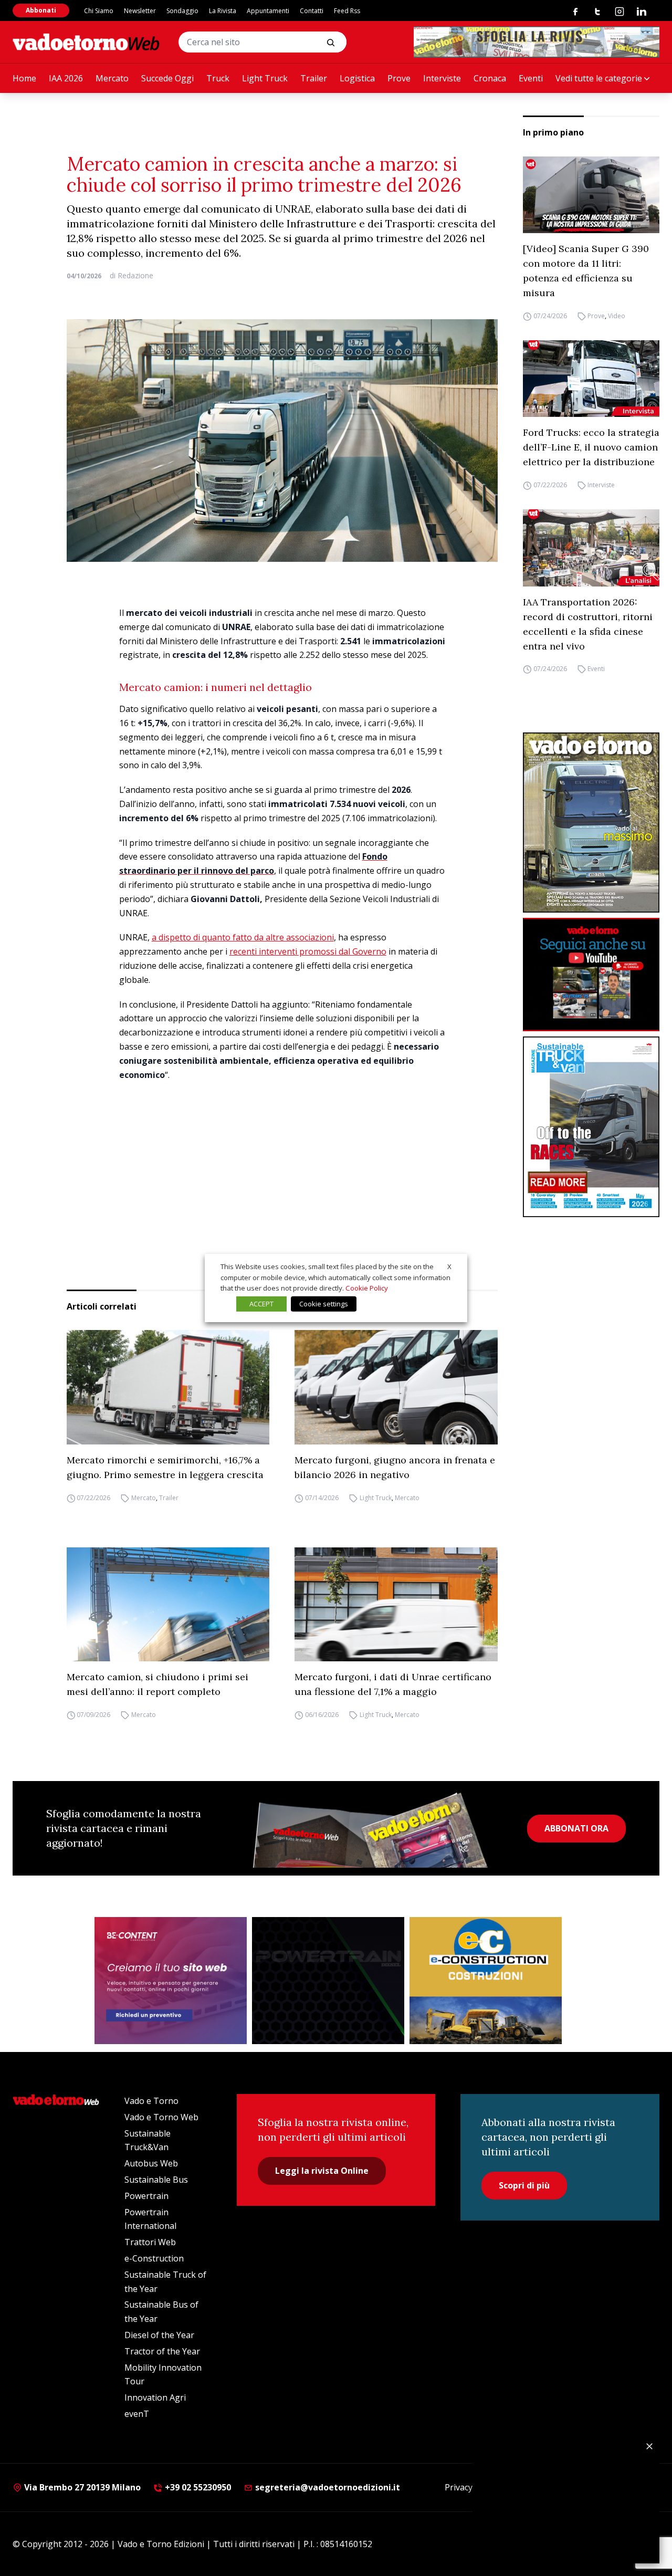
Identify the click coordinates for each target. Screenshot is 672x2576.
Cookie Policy (367, 1288)
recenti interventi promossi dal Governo (308, 951)
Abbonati (41, 10)
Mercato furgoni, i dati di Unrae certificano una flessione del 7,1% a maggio (393, 1684)
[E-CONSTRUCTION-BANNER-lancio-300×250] (486, 1981)
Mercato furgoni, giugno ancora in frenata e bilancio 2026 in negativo (395, 1467)
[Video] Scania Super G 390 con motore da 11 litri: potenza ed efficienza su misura (586, 271)
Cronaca (490, 78)
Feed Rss (347, 11)
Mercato (112, 78)
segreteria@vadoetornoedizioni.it (327, 2487)
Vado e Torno (151, 2101)
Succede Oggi (167, 78)
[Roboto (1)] (591, 975)
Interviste (442, 78)
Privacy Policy (471, 2487)
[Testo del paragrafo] (537, 42)
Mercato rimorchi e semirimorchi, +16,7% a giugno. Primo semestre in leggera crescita (165, 1467)
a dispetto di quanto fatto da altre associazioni (243, 937)
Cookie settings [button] (324, 1304)
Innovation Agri (155, 2397)
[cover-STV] (591, 1127)
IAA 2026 (66, 78)
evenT (137, 2414)
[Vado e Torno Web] (86, 42)
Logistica (357, 78)
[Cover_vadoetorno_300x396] (591, 823)
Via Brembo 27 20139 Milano (81, 2487)
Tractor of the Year (162, 2351)
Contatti (312, 11)
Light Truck (265, 78)
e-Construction (154, 2258)
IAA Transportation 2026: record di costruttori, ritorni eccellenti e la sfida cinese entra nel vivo (588, 624)
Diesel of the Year (159, 2335)
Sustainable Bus (156, 2180)
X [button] (449, 1266)
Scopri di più (524, 2185)
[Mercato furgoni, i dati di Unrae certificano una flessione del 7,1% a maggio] (396, 1605)
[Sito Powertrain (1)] (328, 1981)
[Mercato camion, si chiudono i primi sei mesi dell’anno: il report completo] (168, 1604)
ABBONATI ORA (576, 1828)
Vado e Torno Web (161, 2117)
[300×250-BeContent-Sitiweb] (171, 1981)
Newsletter (140, 11)
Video (617, 316)
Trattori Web (150, 2242)
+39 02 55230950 (197, 2487)
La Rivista (223, 11)
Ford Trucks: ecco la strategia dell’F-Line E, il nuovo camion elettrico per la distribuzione (591, 447)
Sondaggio (182, 11)
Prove (399, 78)
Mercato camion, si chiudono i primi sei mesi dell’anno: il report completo (157, 1684)
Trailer (314, 78)
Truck (218, 78)
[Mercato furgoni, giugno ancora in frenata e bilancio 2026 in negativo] (396, 1387)
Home (24, 78)
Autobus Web (151, 2163)
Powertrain (146, 2196)
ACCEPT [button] (261, 1304)
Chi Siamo (99, 11)
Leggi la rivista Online (322, 2171)
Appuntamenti (268, 11)
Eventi (531, 78)
